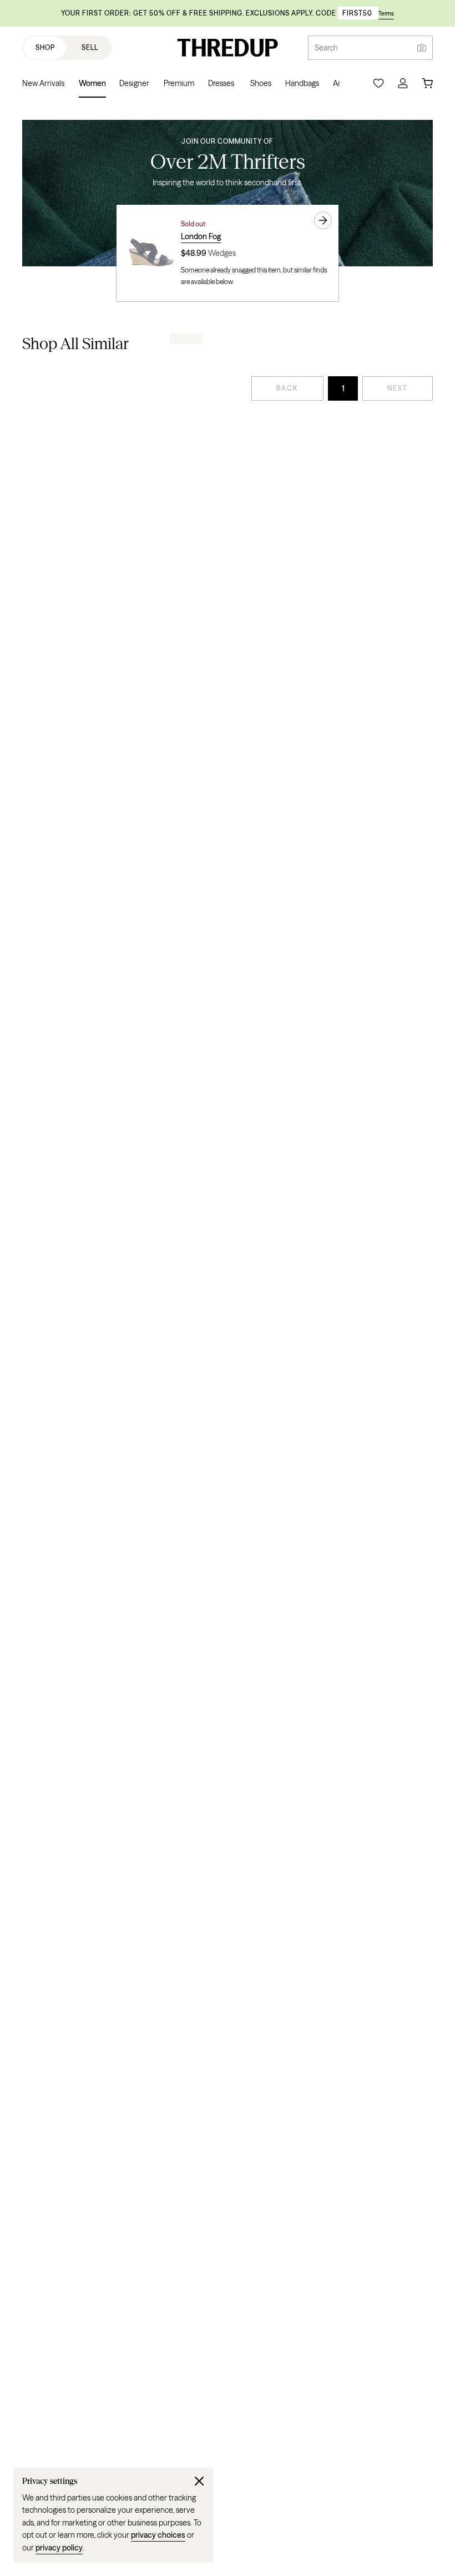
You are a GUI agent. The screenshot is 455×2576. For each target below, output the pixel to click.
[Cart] (427, 83)
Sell (90, 47)
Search (326, 48)
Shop (45, 47)
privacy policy (59, 2548)
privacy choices (158, 2535)
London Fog (201, 236)
